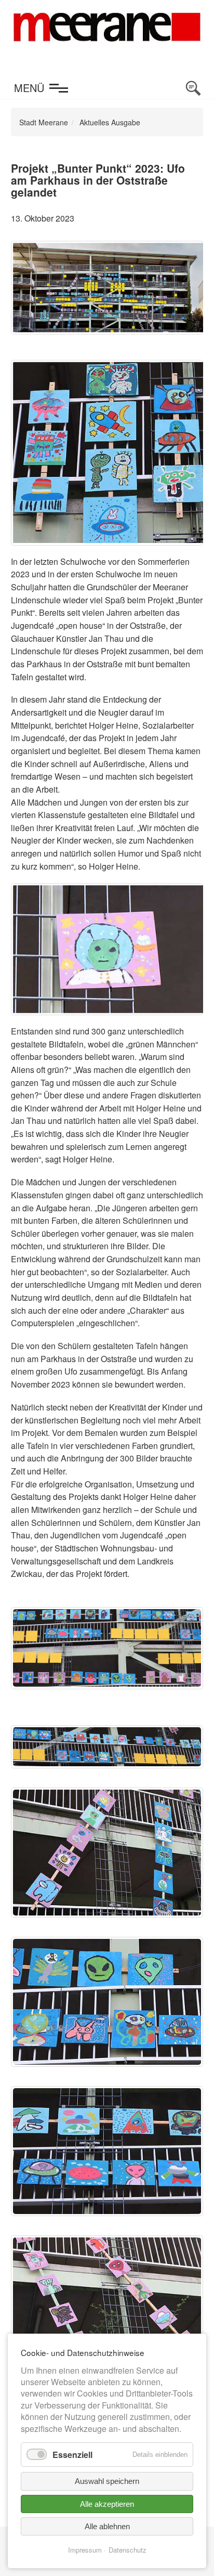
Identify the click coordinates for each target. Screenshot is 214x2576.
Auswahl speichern (107, 2481)
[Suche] (193, 88)
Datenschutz (128, 2550)
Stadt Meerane (44, 122)
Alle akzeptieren (107, 2504)
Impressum (85, 2550)
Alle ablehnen (107, 2526)
